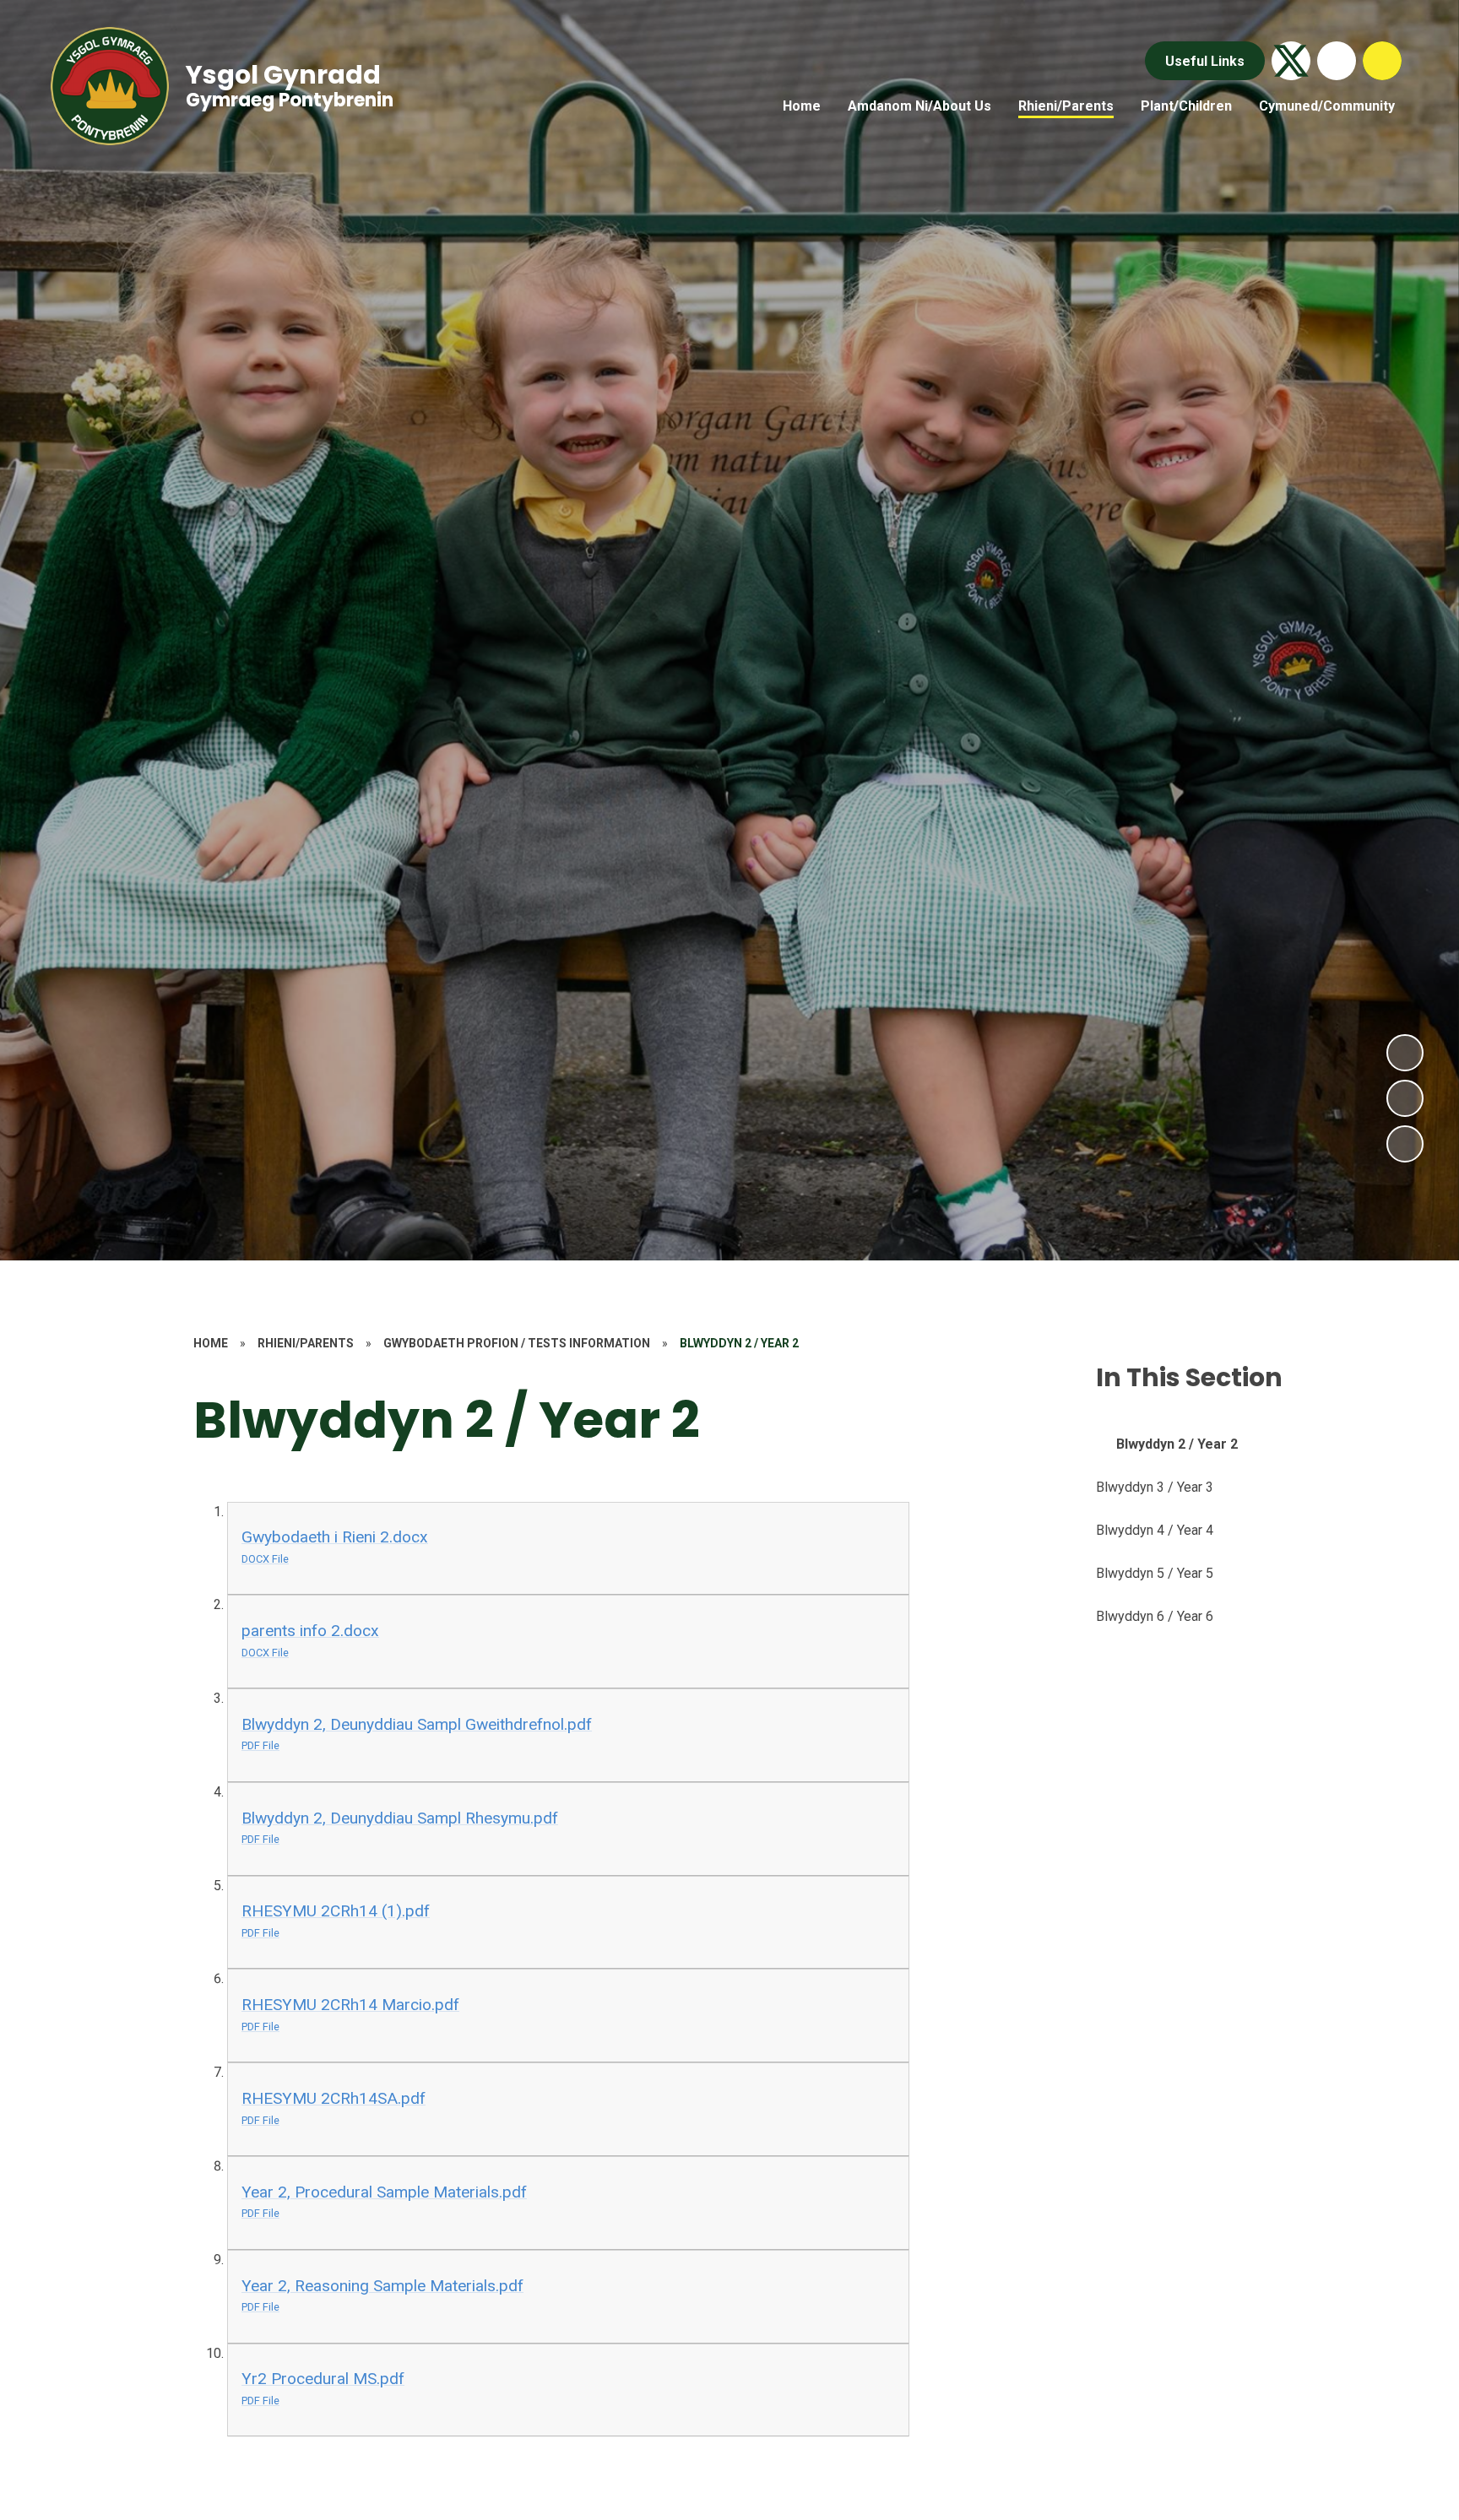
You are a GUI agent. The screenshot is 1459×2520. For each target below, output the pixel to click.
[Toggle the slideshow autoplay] (1405, 1144)
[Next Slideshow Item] (1405, 1053)
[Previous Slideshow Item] (1405, 1098)
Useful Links (1205, 61)
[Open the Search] (1382, 61)
